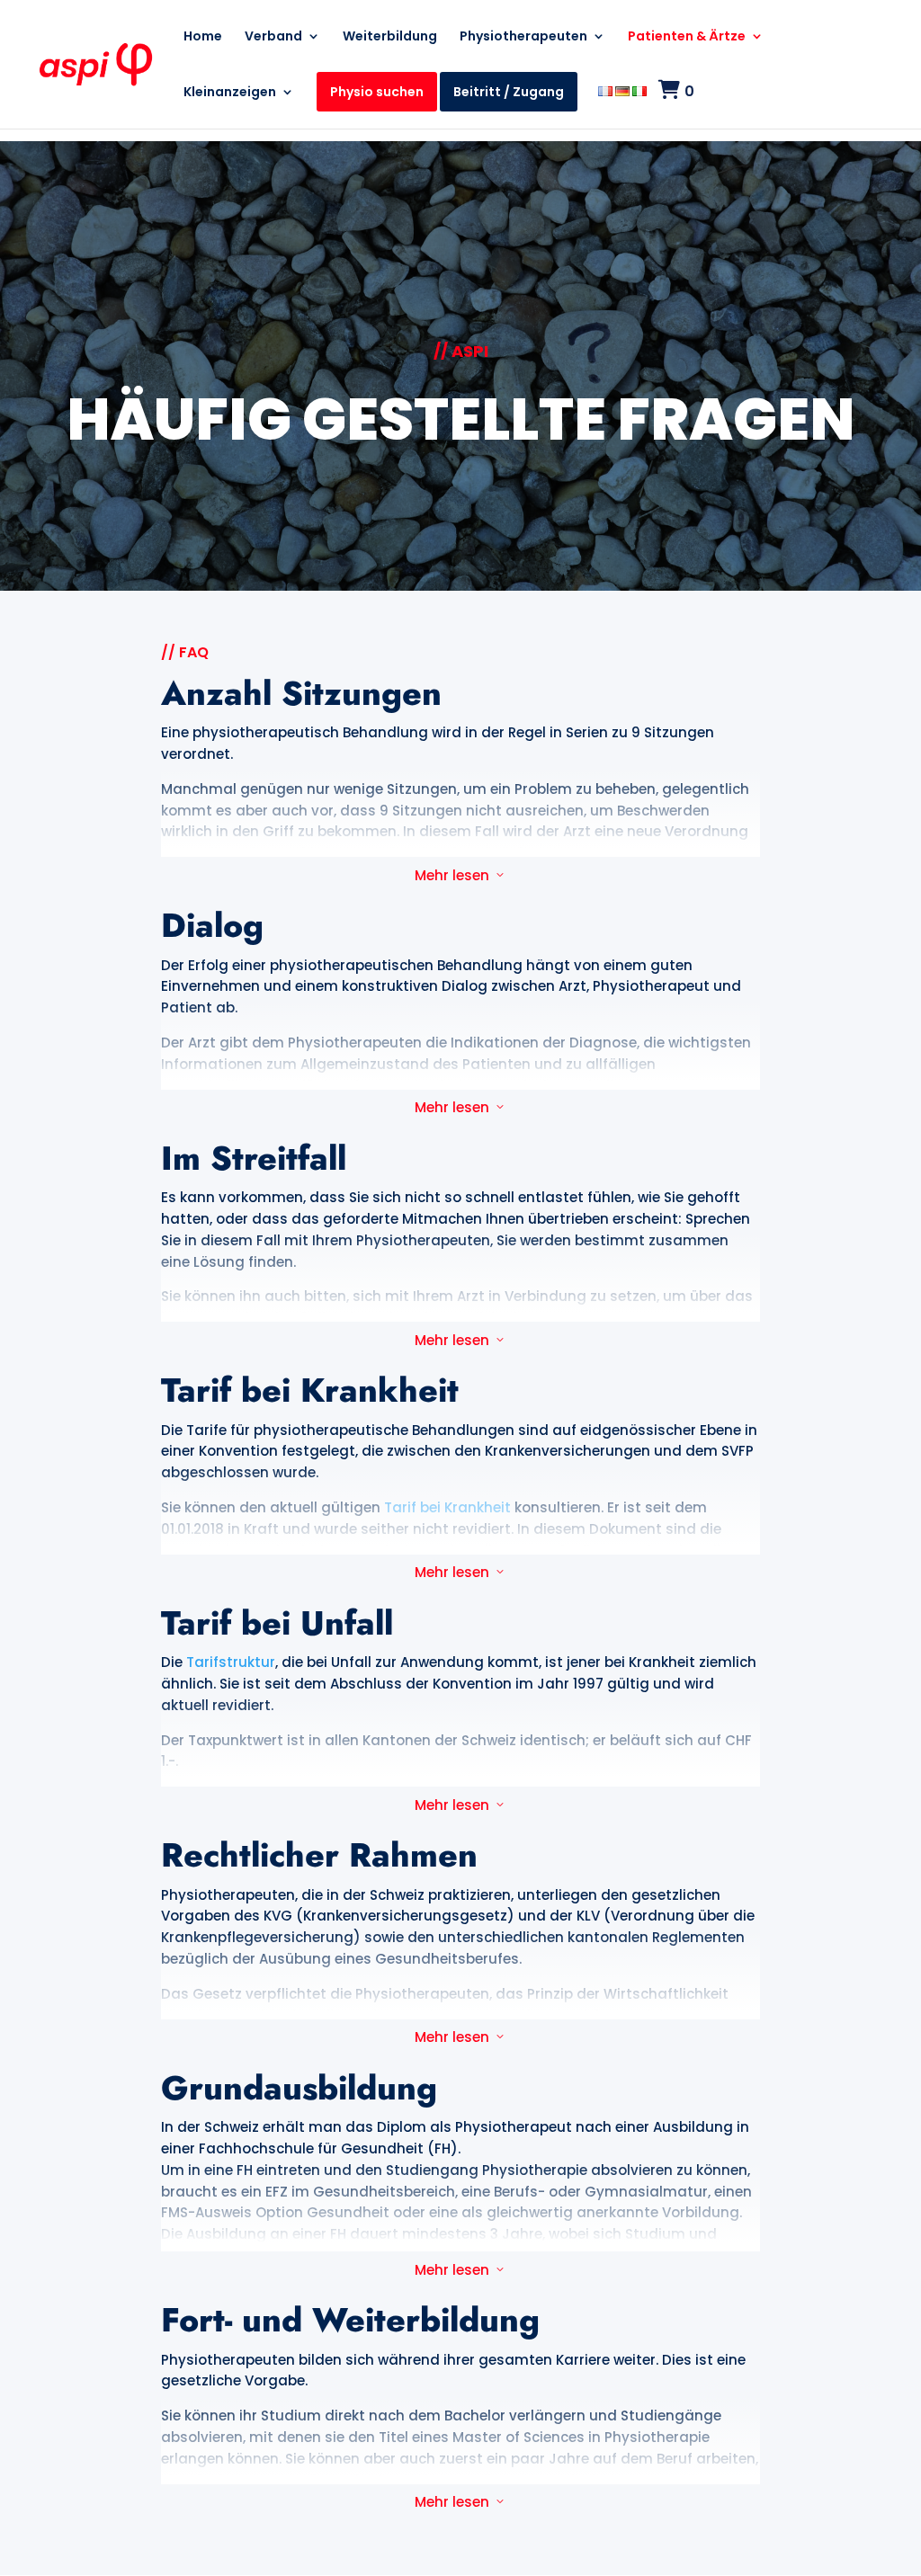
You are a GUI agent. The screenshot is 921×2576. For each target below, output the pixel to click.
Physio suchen (377, 92)
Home (203, 37)
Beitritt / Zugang (509, 92)
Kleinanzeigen (230, 93)
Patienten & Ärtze (687, 37)
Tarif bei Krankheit (447, 1507)
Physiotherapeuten (523, 37)
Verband (273, 37)
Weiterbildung (390, 37)
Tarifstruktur (231, 1662)
